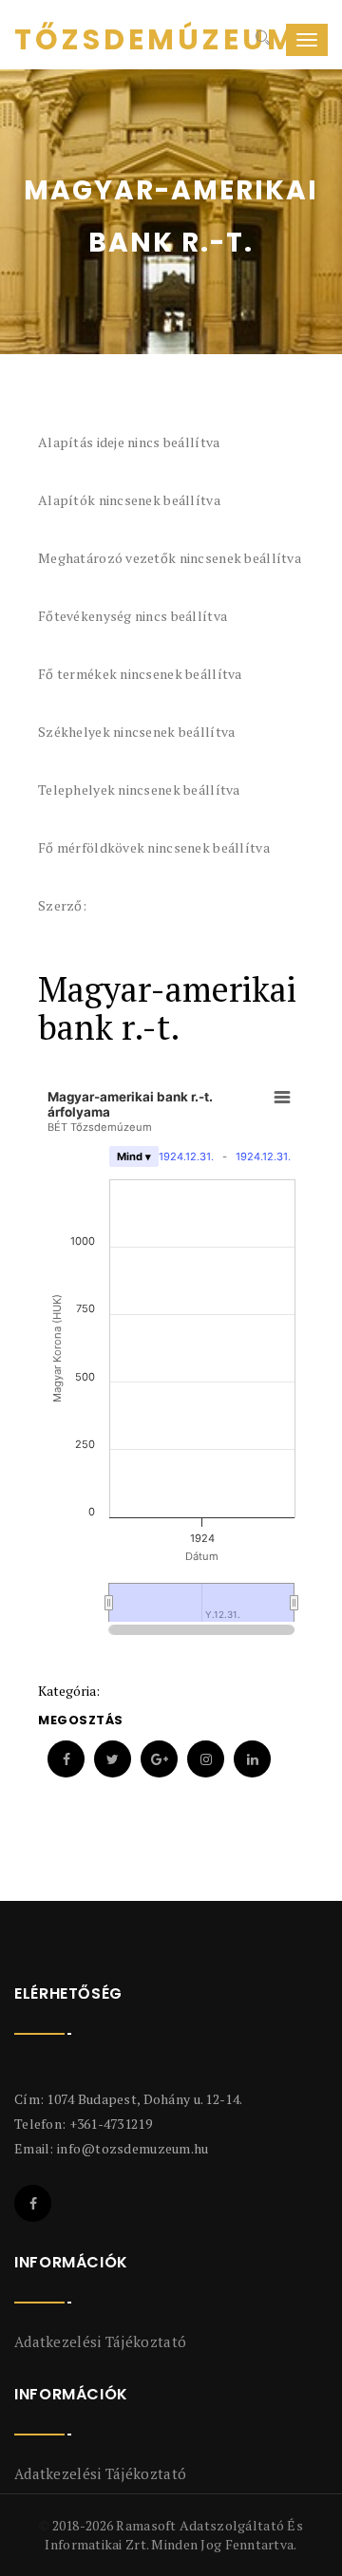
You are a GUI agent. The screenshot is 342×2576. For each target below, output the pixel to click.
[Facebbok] (33, 2203)
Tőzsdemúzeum (85, 40)
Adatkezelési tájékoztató (100, 2341)
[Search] (261, 40)
